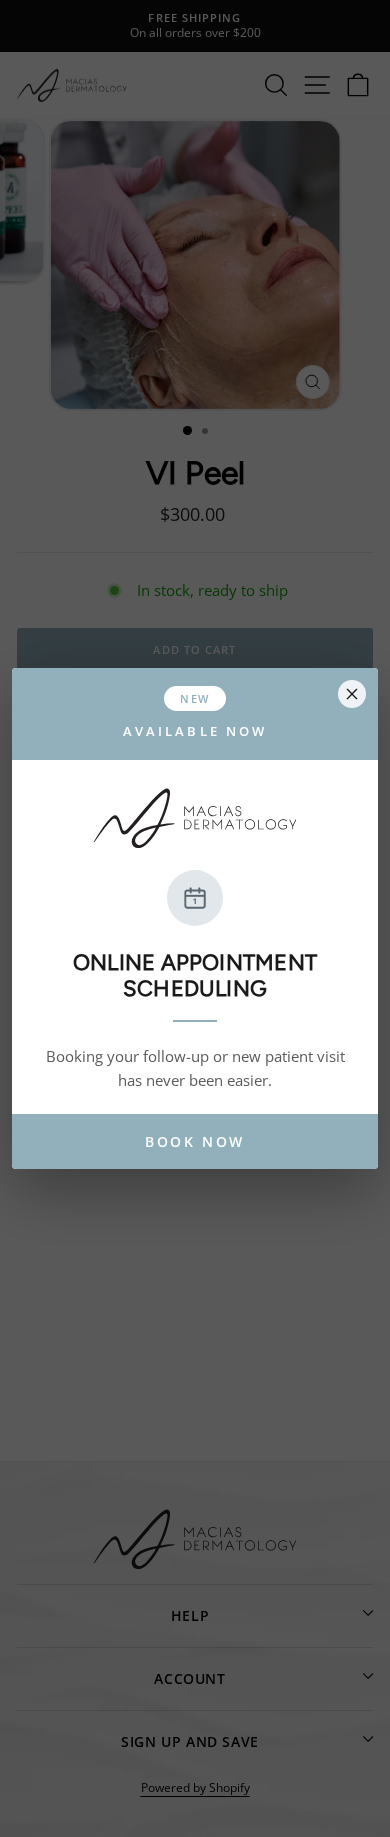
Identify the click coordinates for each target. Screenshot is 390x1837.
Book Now (194, 1141)
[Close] (352, 694)
